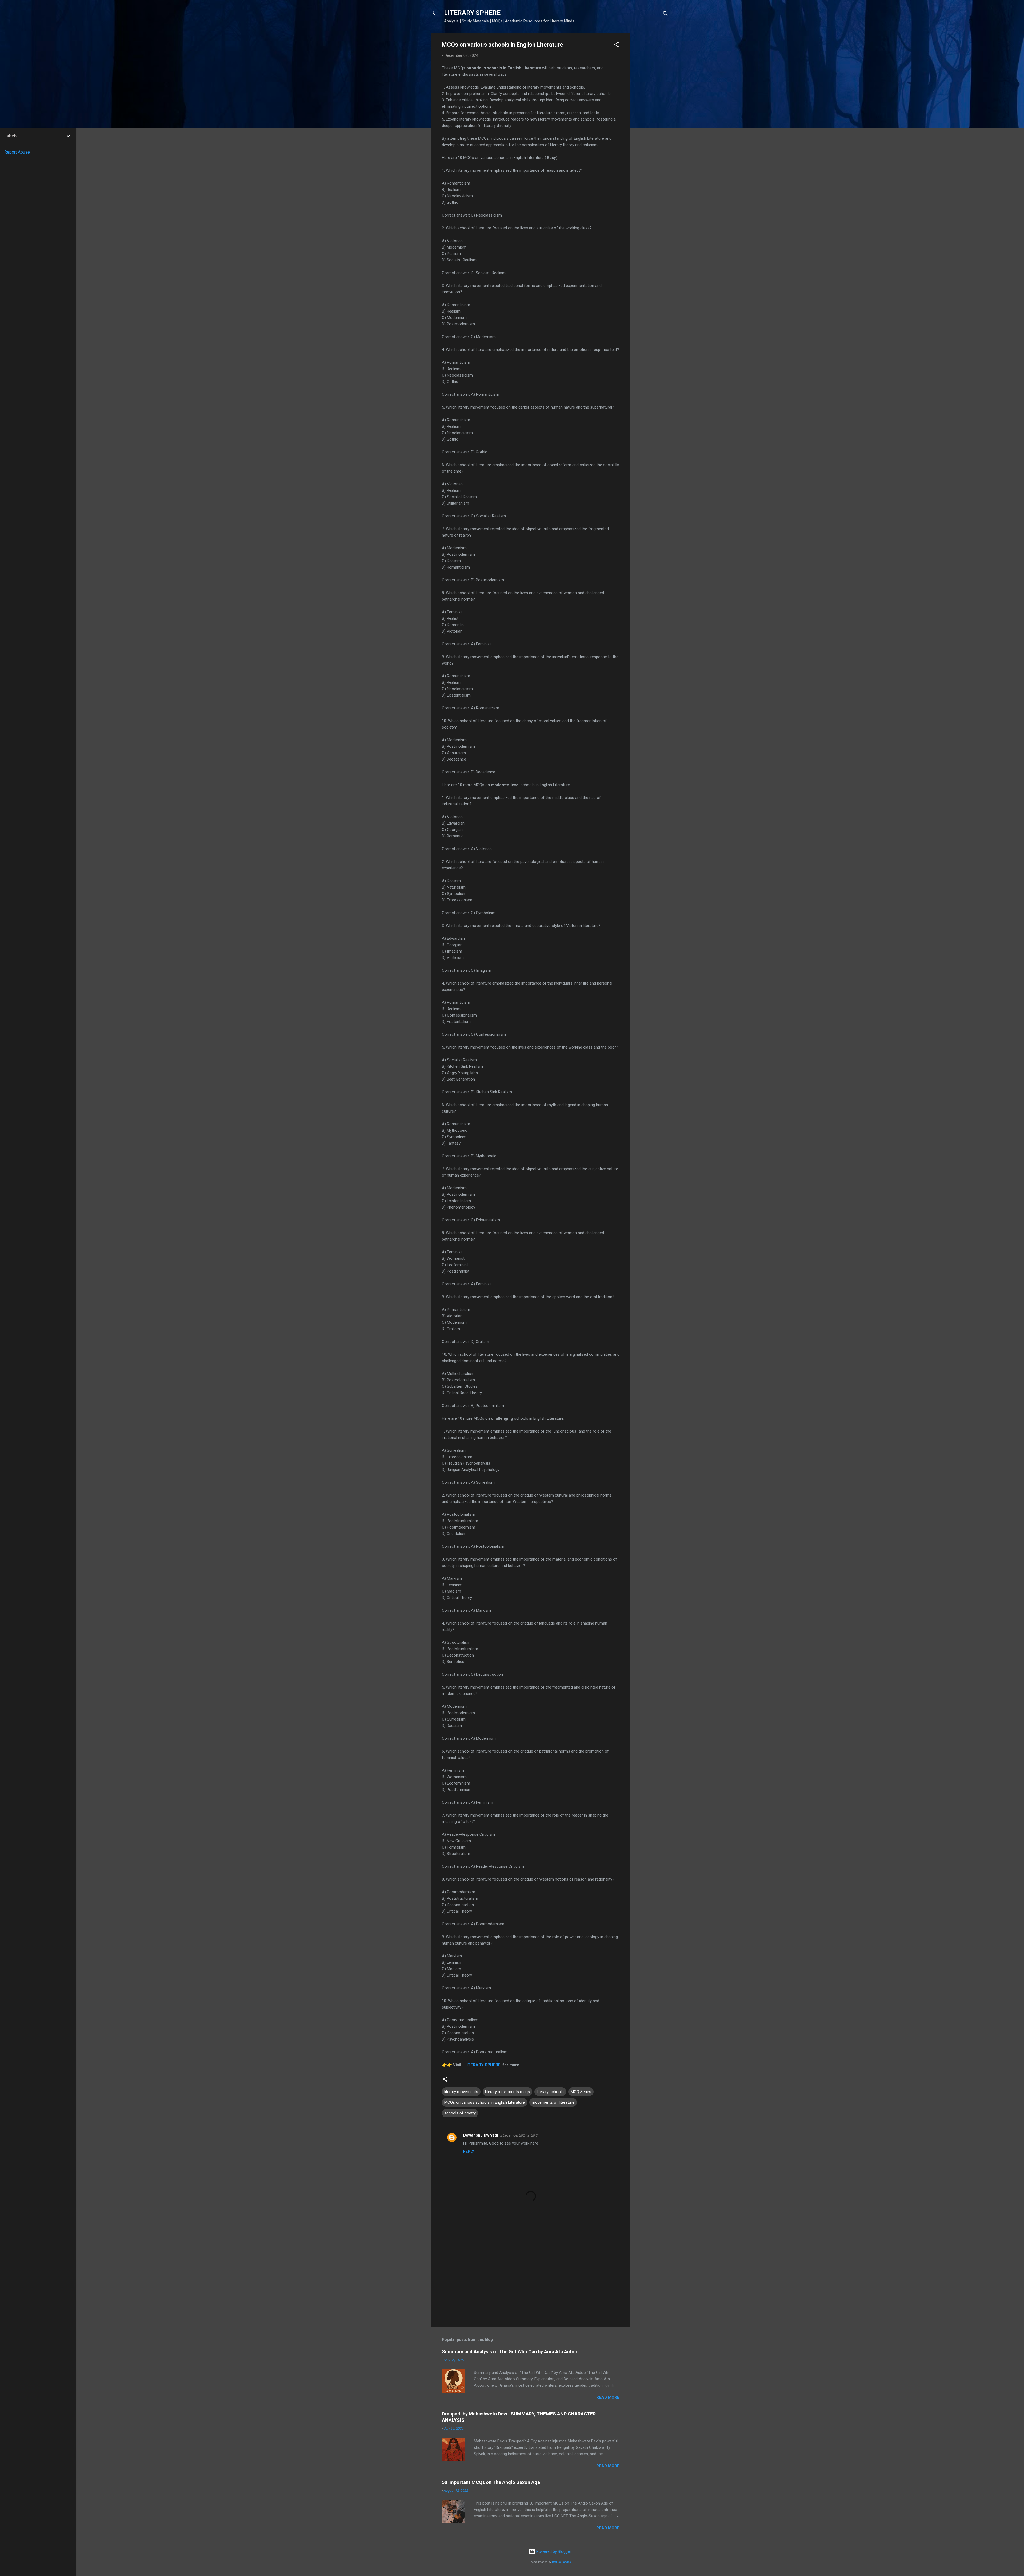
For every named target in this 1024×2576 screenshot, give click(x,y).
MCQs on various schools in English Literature (485, 2102)
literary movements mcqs (507, 2092)
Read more (608, 2397)
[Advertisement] (651, 113)
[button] (616, 45)
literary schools (550, 2092)
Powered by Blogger (553, 2551)
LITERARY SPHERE (472, 13)
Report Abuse (17, 152)
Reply (469, 2151)
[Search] (665, 15)
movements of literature (553, 2102)
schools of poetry (460, 2113)
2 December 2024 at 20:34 (520, 2135)
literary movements (461, 2092)
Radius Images (561, 2562)
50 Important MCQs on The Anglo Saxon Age (491, 2482)
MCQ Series (581, 2092)
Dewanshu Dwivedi (481, 2135)
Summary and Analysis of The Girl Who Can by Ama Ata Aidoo (510, 2352)
